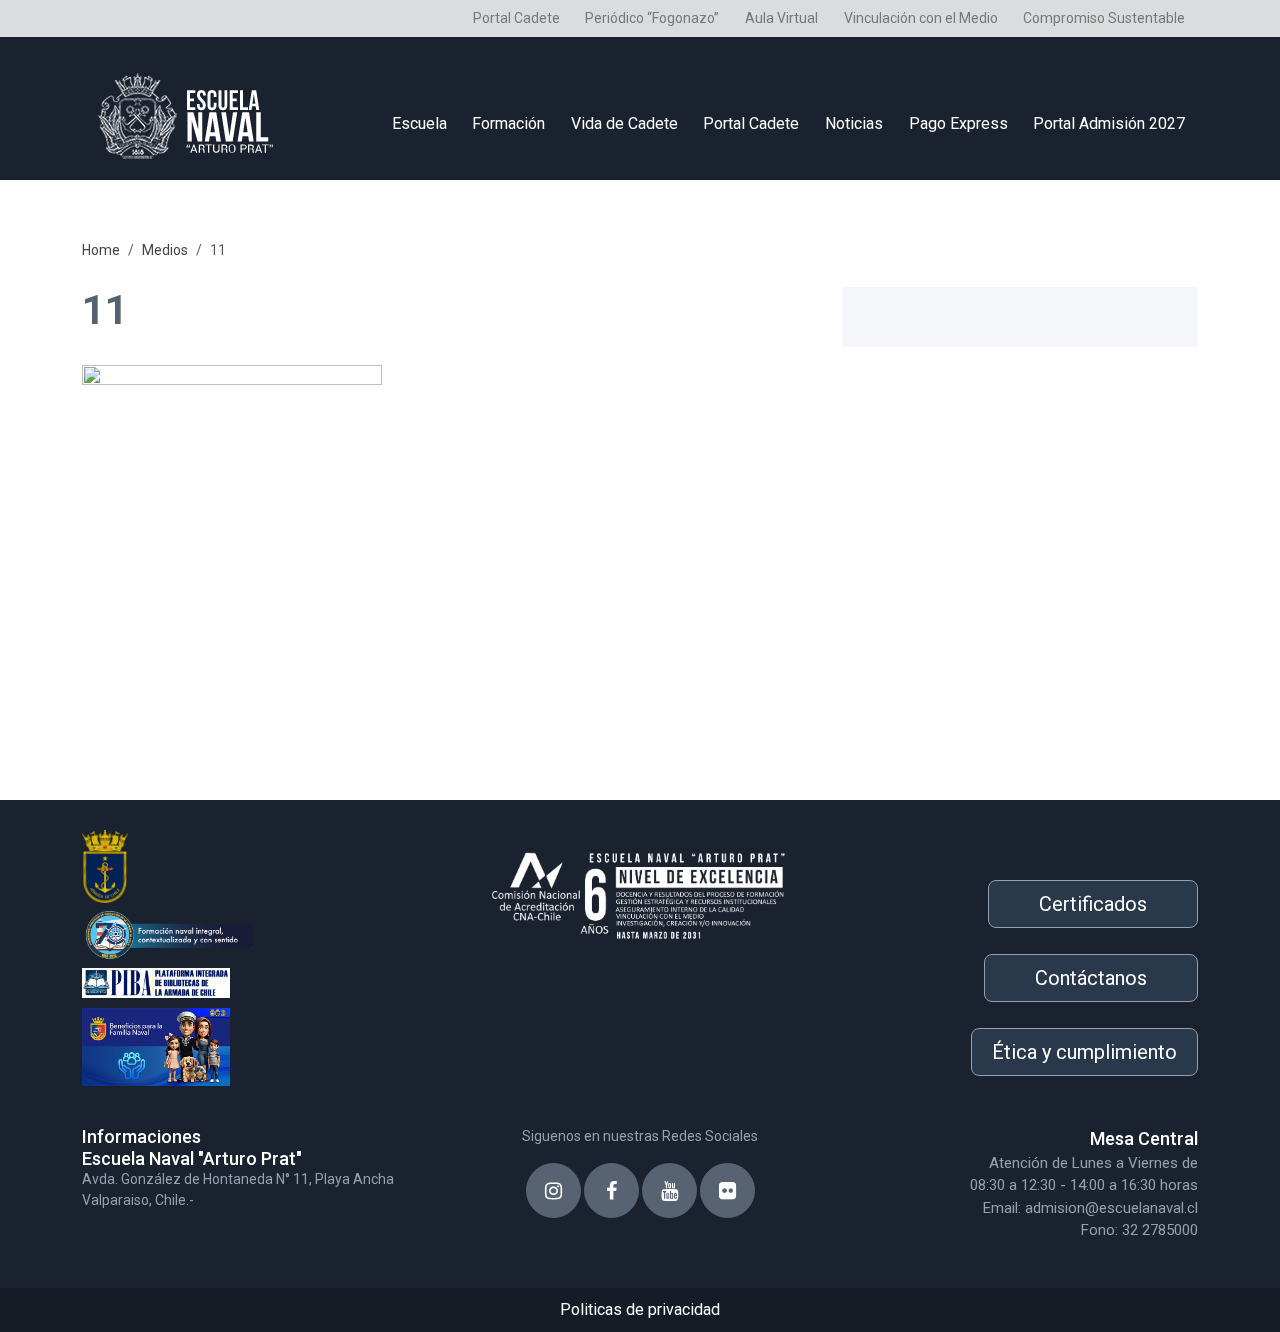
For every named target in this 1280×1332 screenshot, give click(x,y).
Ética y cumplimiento (1084, 1052)
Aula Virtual (781, 18)
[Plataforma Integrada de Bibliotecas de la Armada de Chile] (260, 980)
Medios (165, 250)
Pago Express (958, 123)
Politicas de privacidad (640, 1309)
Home (101, 250)
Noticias (854, 123)
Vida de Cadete (624, 123)
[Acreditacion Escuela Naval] (640, 890)
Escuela (419, 123)
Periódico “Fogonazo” (652, 18)
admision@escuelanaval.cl (1111, 1208)
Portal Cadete (516, 18)
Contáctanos (1091, 978)
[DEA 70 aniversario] (260, 933)
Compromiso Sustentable (1104, 18)
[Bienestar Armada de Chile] (260, 1041)
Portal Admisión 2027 (1109, 123)
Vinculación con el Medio (921, 18)
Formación (508, 123)
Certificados (1093, 904)
